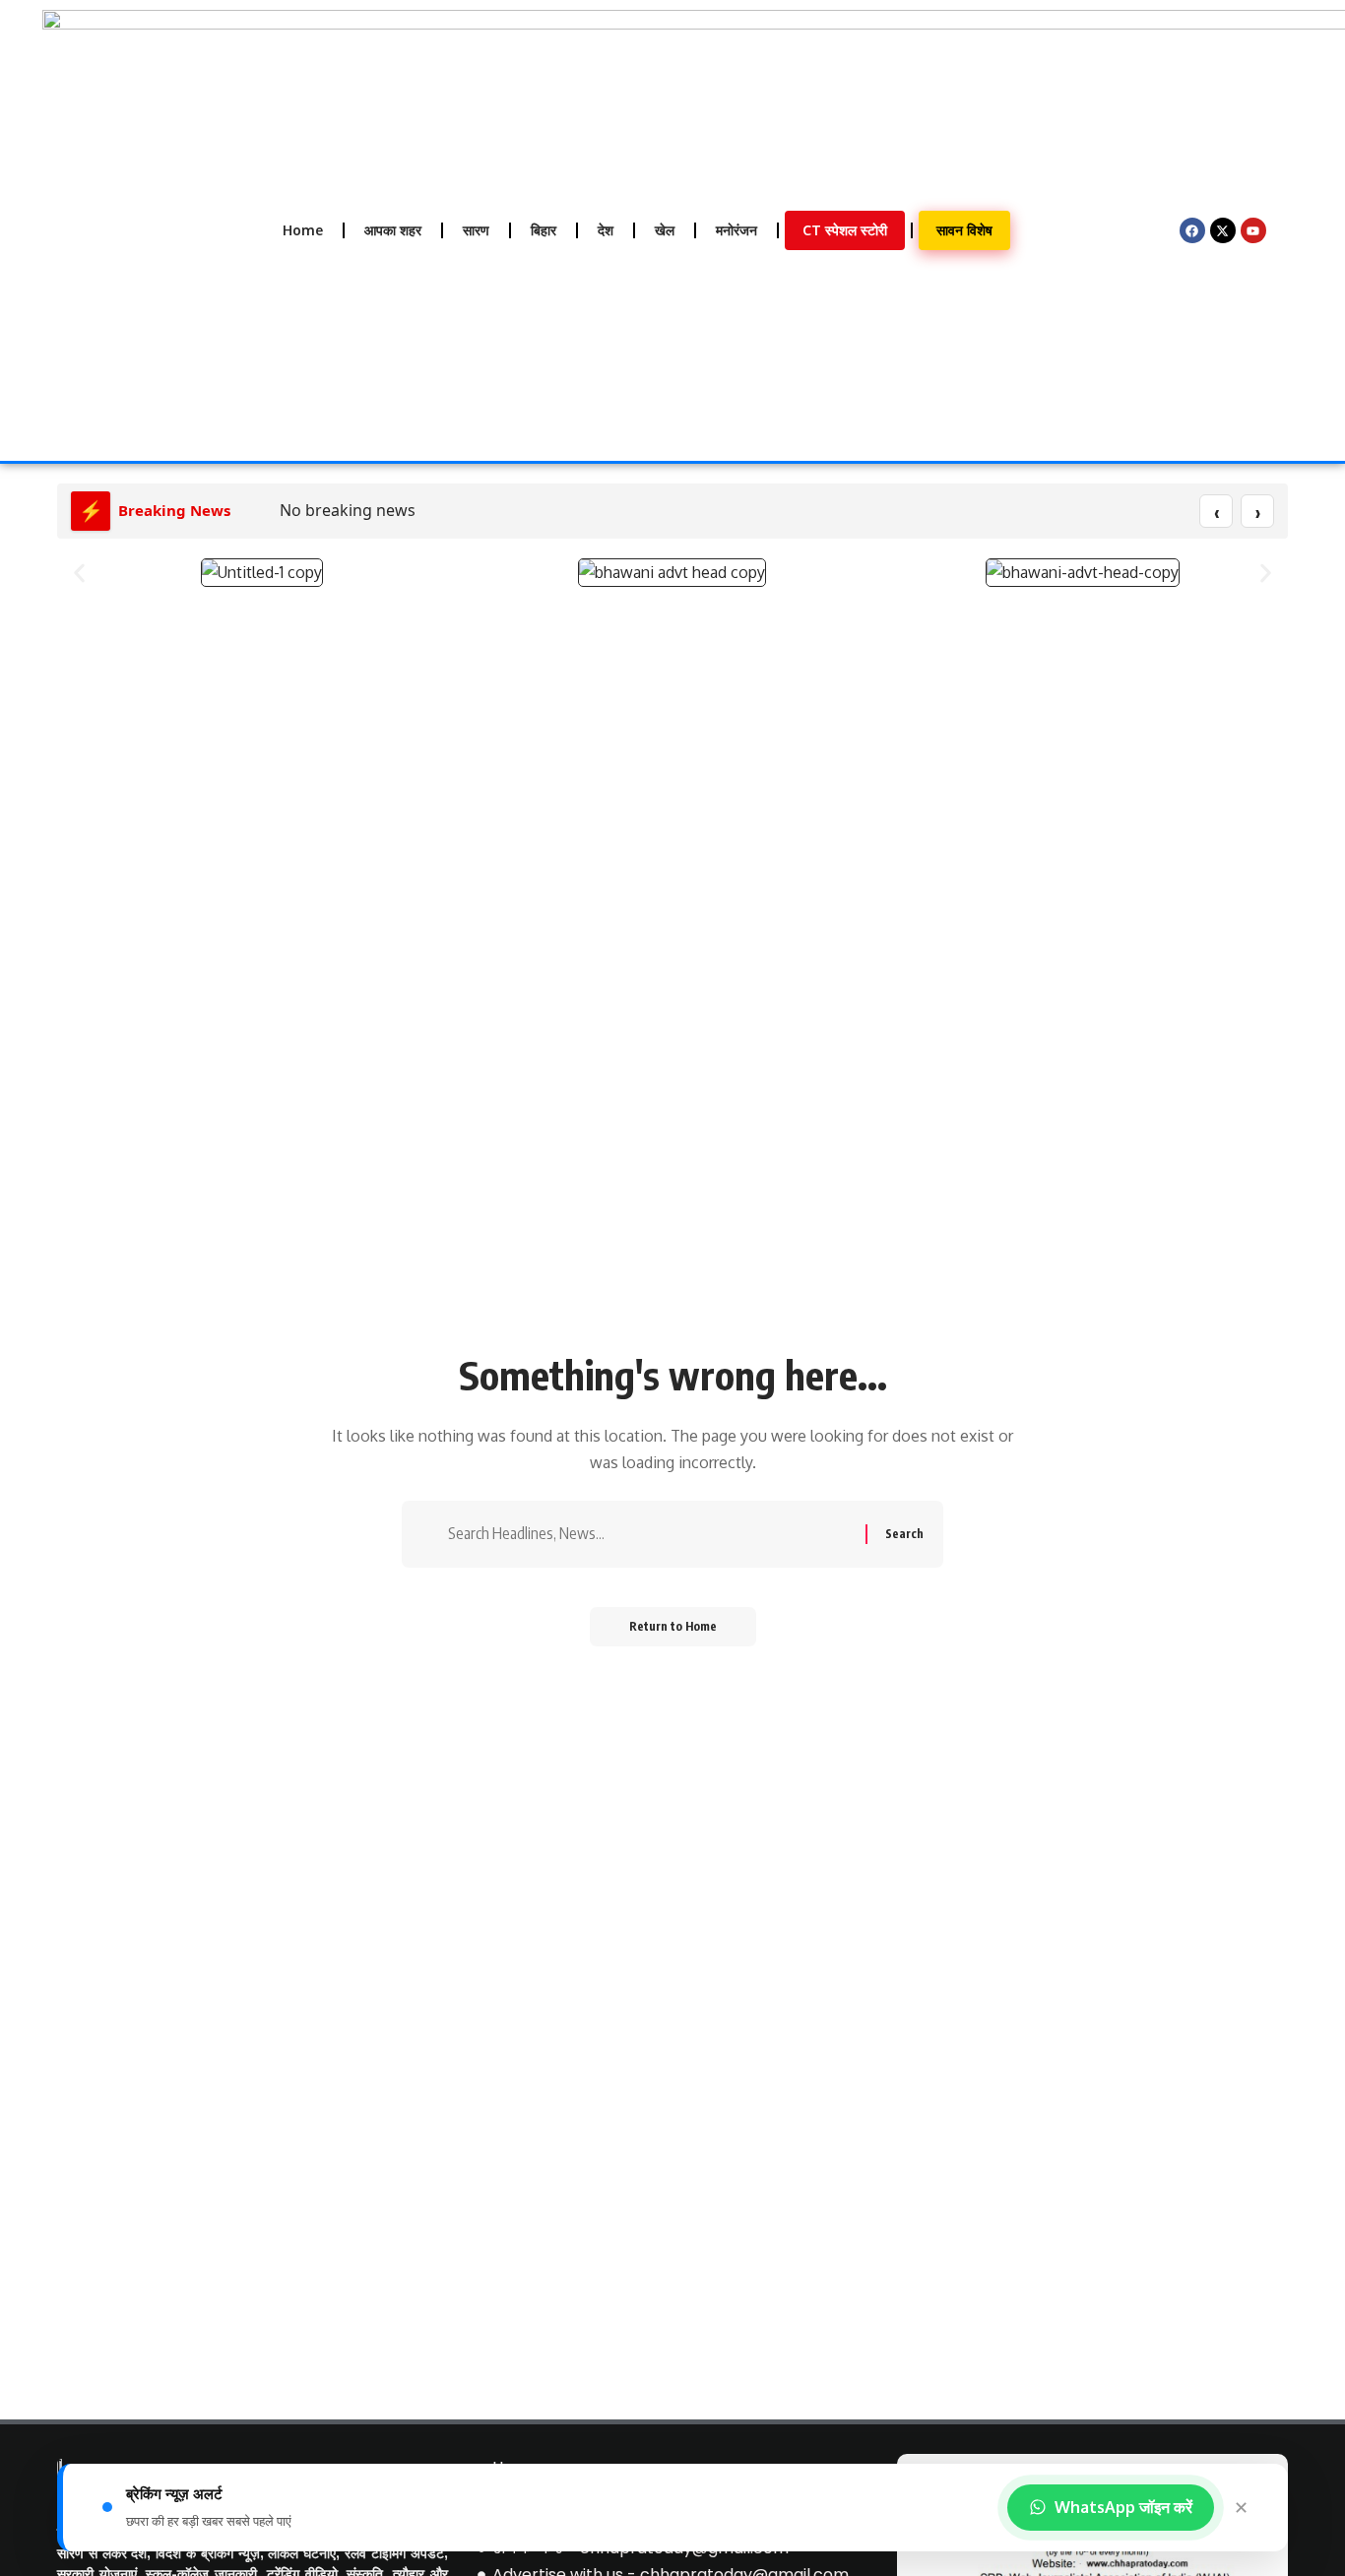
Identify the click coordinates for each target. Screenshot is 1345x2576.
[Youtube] (1253, 230)
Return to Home (673, 1626)
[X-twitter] (1223, 230)
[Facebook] (1192, 230)
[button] (79, 573)
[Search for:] (649, 1534)
